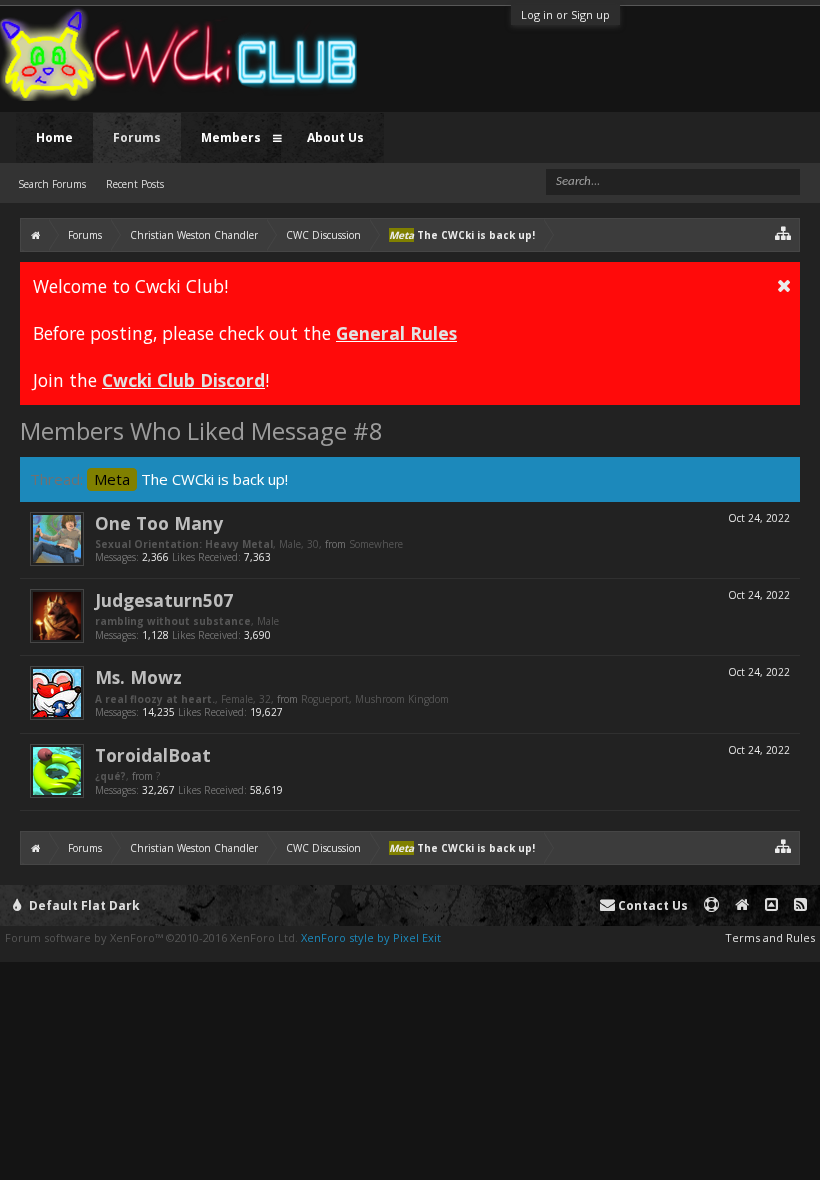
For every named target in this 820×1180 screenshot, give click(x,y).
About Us (335, 137)
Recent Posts (135, 184)
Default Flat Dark (83, 905)
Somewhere (376, 544)
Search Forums (52, 184)
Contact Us (651, 905)
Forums (137, 137)
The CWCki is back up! (191, 479)
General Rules (396, 333)
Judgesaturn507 (164, 600)
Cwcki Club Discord (183, 380)
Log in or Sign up (565, 14)
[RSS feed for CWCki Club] (800, 905)
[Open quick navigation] (783, 232)
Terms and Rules (770, 937)
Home (54, 137)
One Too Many (159, 523)
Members (231, 137)
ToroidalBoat (153, 755)
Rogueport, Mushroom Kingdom (375, 699)
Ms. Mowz (138, 677)
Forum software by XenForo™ (151, 937)
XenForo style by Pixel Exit (371, 937)
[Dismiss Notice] (784, 285)
